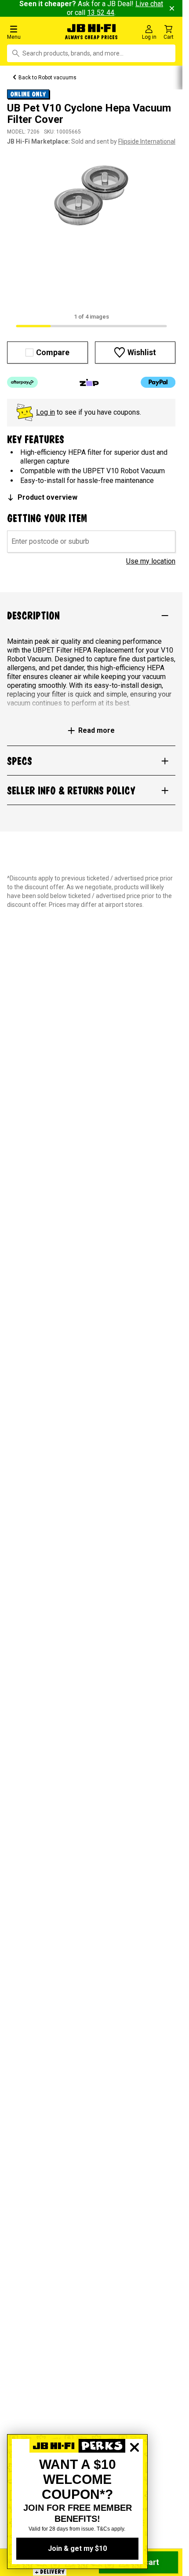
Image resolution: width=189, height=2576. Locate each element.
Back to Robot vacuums (47, 78)
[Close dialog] (134, 2478)
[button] (31, 32)
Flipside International (147, 141)
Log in (45, 412)
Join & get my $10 (77, 2548)
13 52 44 (101, 13)
